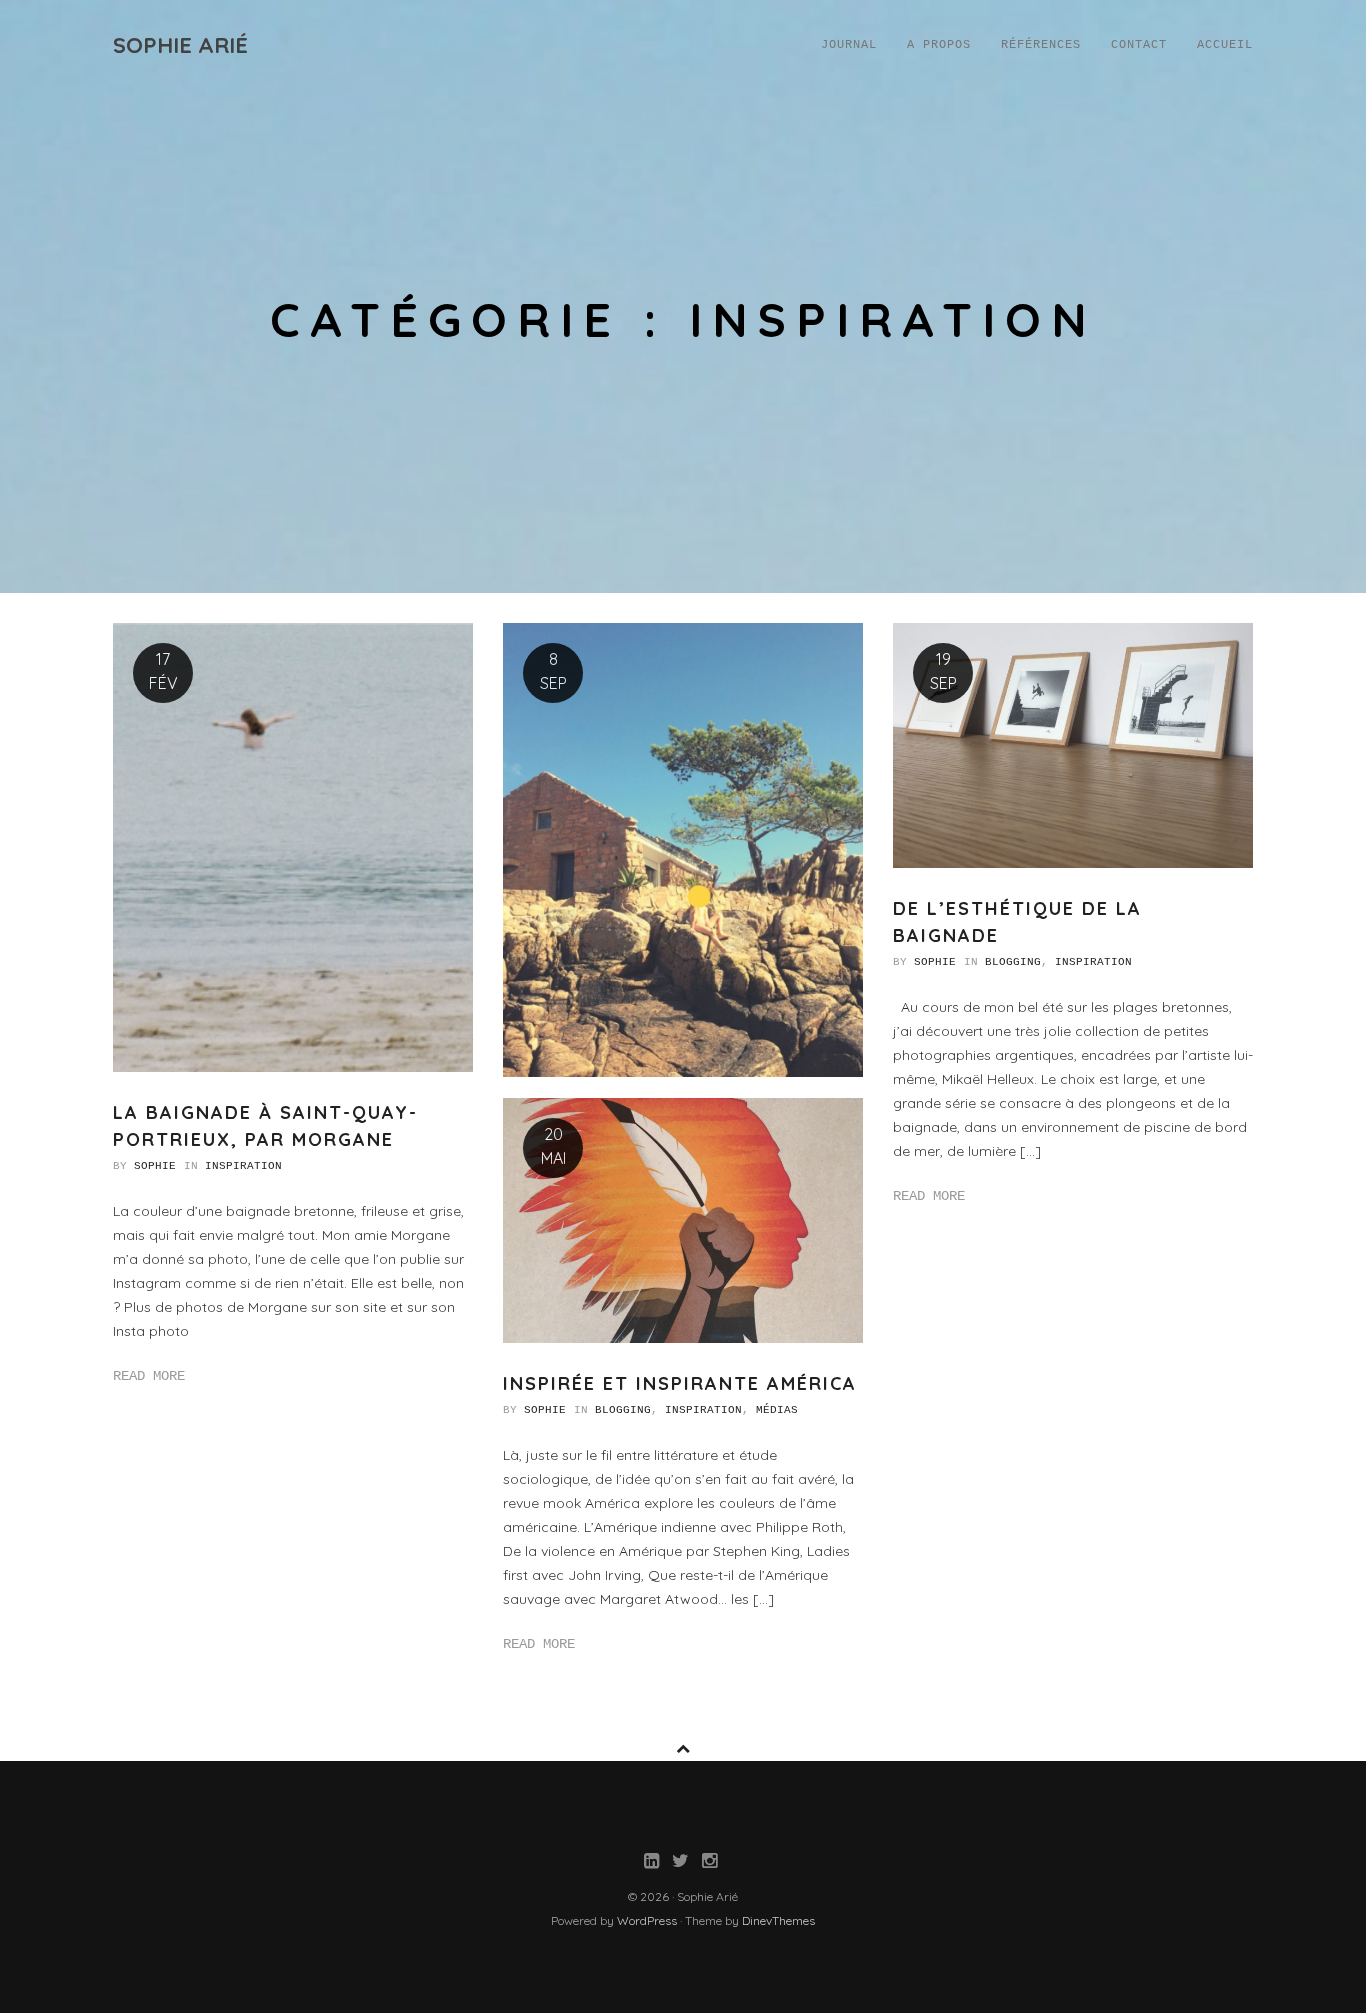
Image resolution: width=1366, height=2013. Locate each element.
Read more (149, 1376)
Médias (777, 1410)
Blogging (1013, 962)
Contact (1139, 45)
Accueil (1225, 45)
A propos (939, 45)
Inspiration (243, 1166)
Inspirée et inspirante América (680, 1383)
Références (1041, 45)
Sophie (155, 1166)
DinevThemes (778, 1920)
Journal (849, 45)
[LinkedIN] (651, 1863)
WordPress (647, 1920)
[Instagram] (709, 1863)
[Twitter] (680, 1863)
